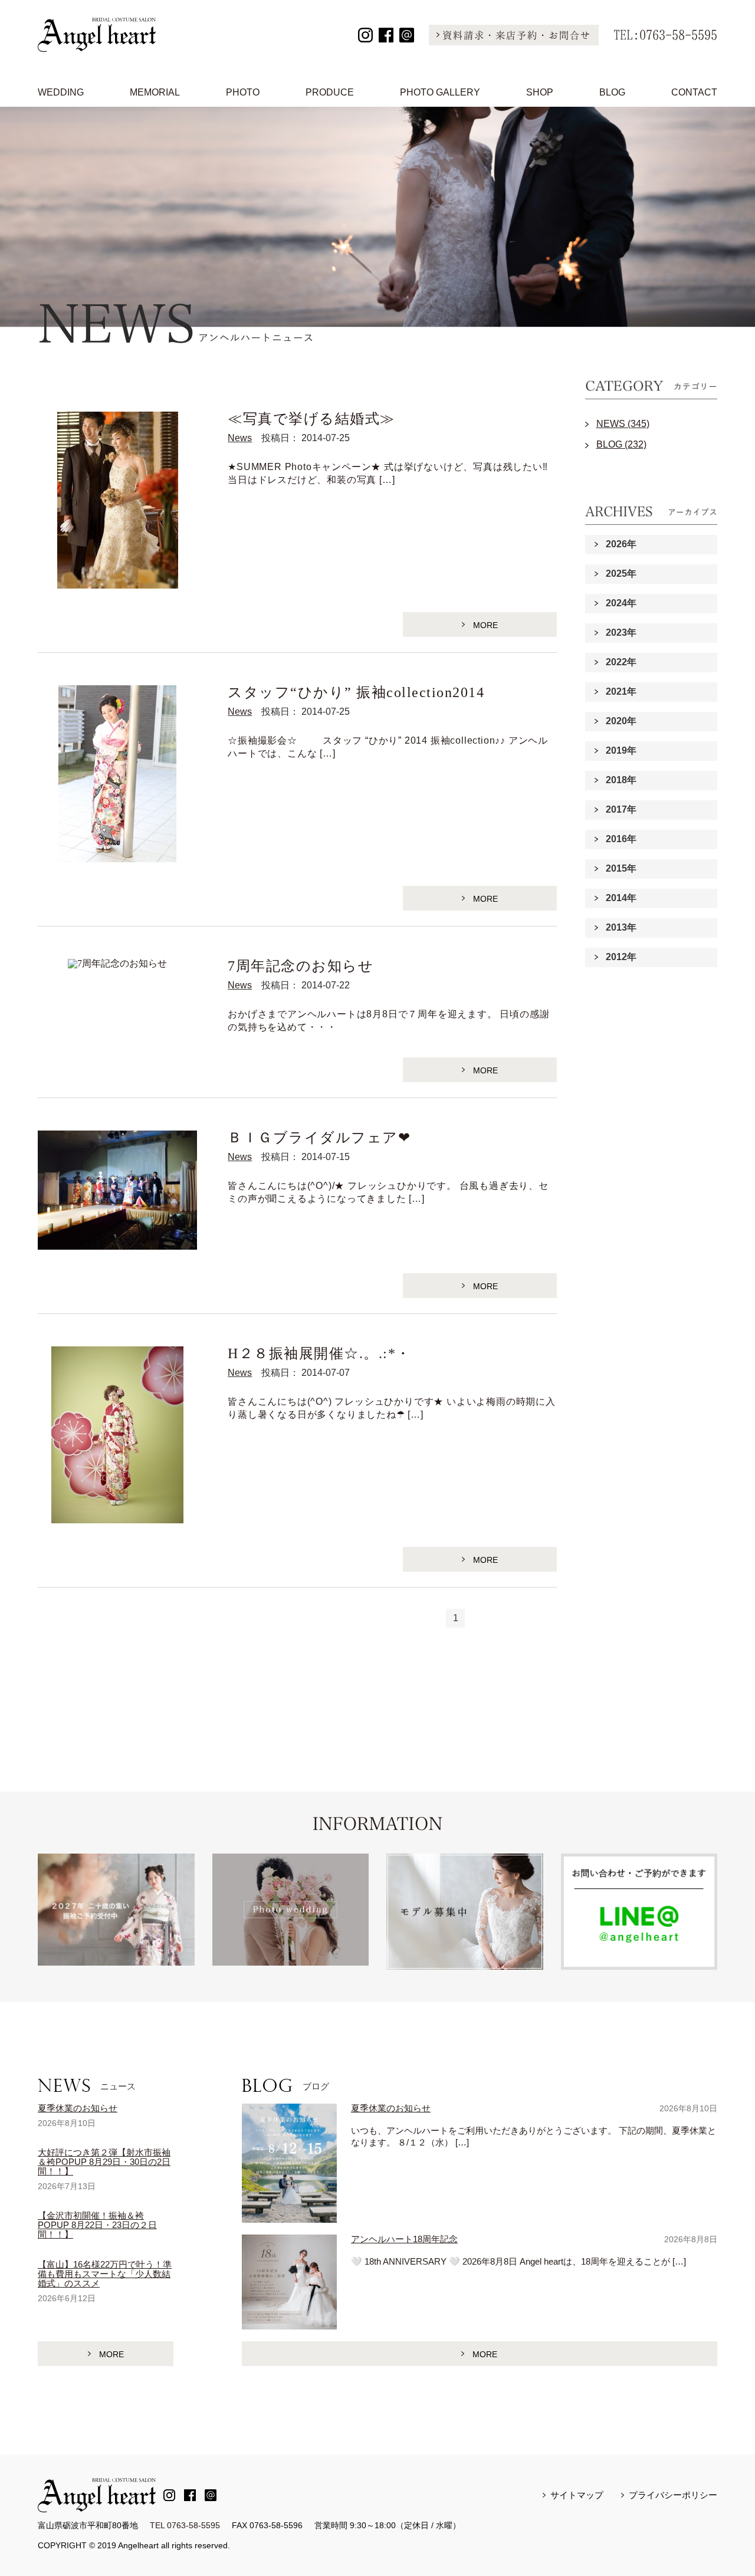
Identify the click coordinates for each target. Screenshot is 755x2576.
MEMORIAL (155, 92)
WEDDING (61, 92)
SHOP (540, 92)
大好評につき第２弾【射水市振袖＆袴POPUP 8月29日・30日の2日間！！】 (104, 2162)
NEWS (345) (623, 424)
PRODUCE (330, 92)
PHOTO (243, 92)
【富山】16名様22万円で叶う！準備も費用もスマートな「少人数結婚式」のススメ (105, 2274)
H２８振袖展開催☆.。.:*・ (319, 1353)
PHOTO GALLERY (440, 92)
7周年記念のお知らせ (301, 966)
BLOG (612, 92)
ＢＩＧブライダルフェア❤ (319, 1138)
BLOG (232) (621, 444)
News (240, 438)
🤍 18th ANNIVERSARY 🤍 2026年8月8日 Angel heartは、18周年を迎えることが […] (518, 2261)
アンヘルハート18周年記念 (404, 2239)
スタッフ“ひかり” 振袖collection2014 (356, 692)
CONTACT (694, 92)
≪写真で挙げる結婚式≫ (311, 419)
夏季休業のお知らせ (78, 2108)
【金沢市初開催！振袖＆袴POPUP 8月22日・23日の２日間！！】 (97, 2225)
